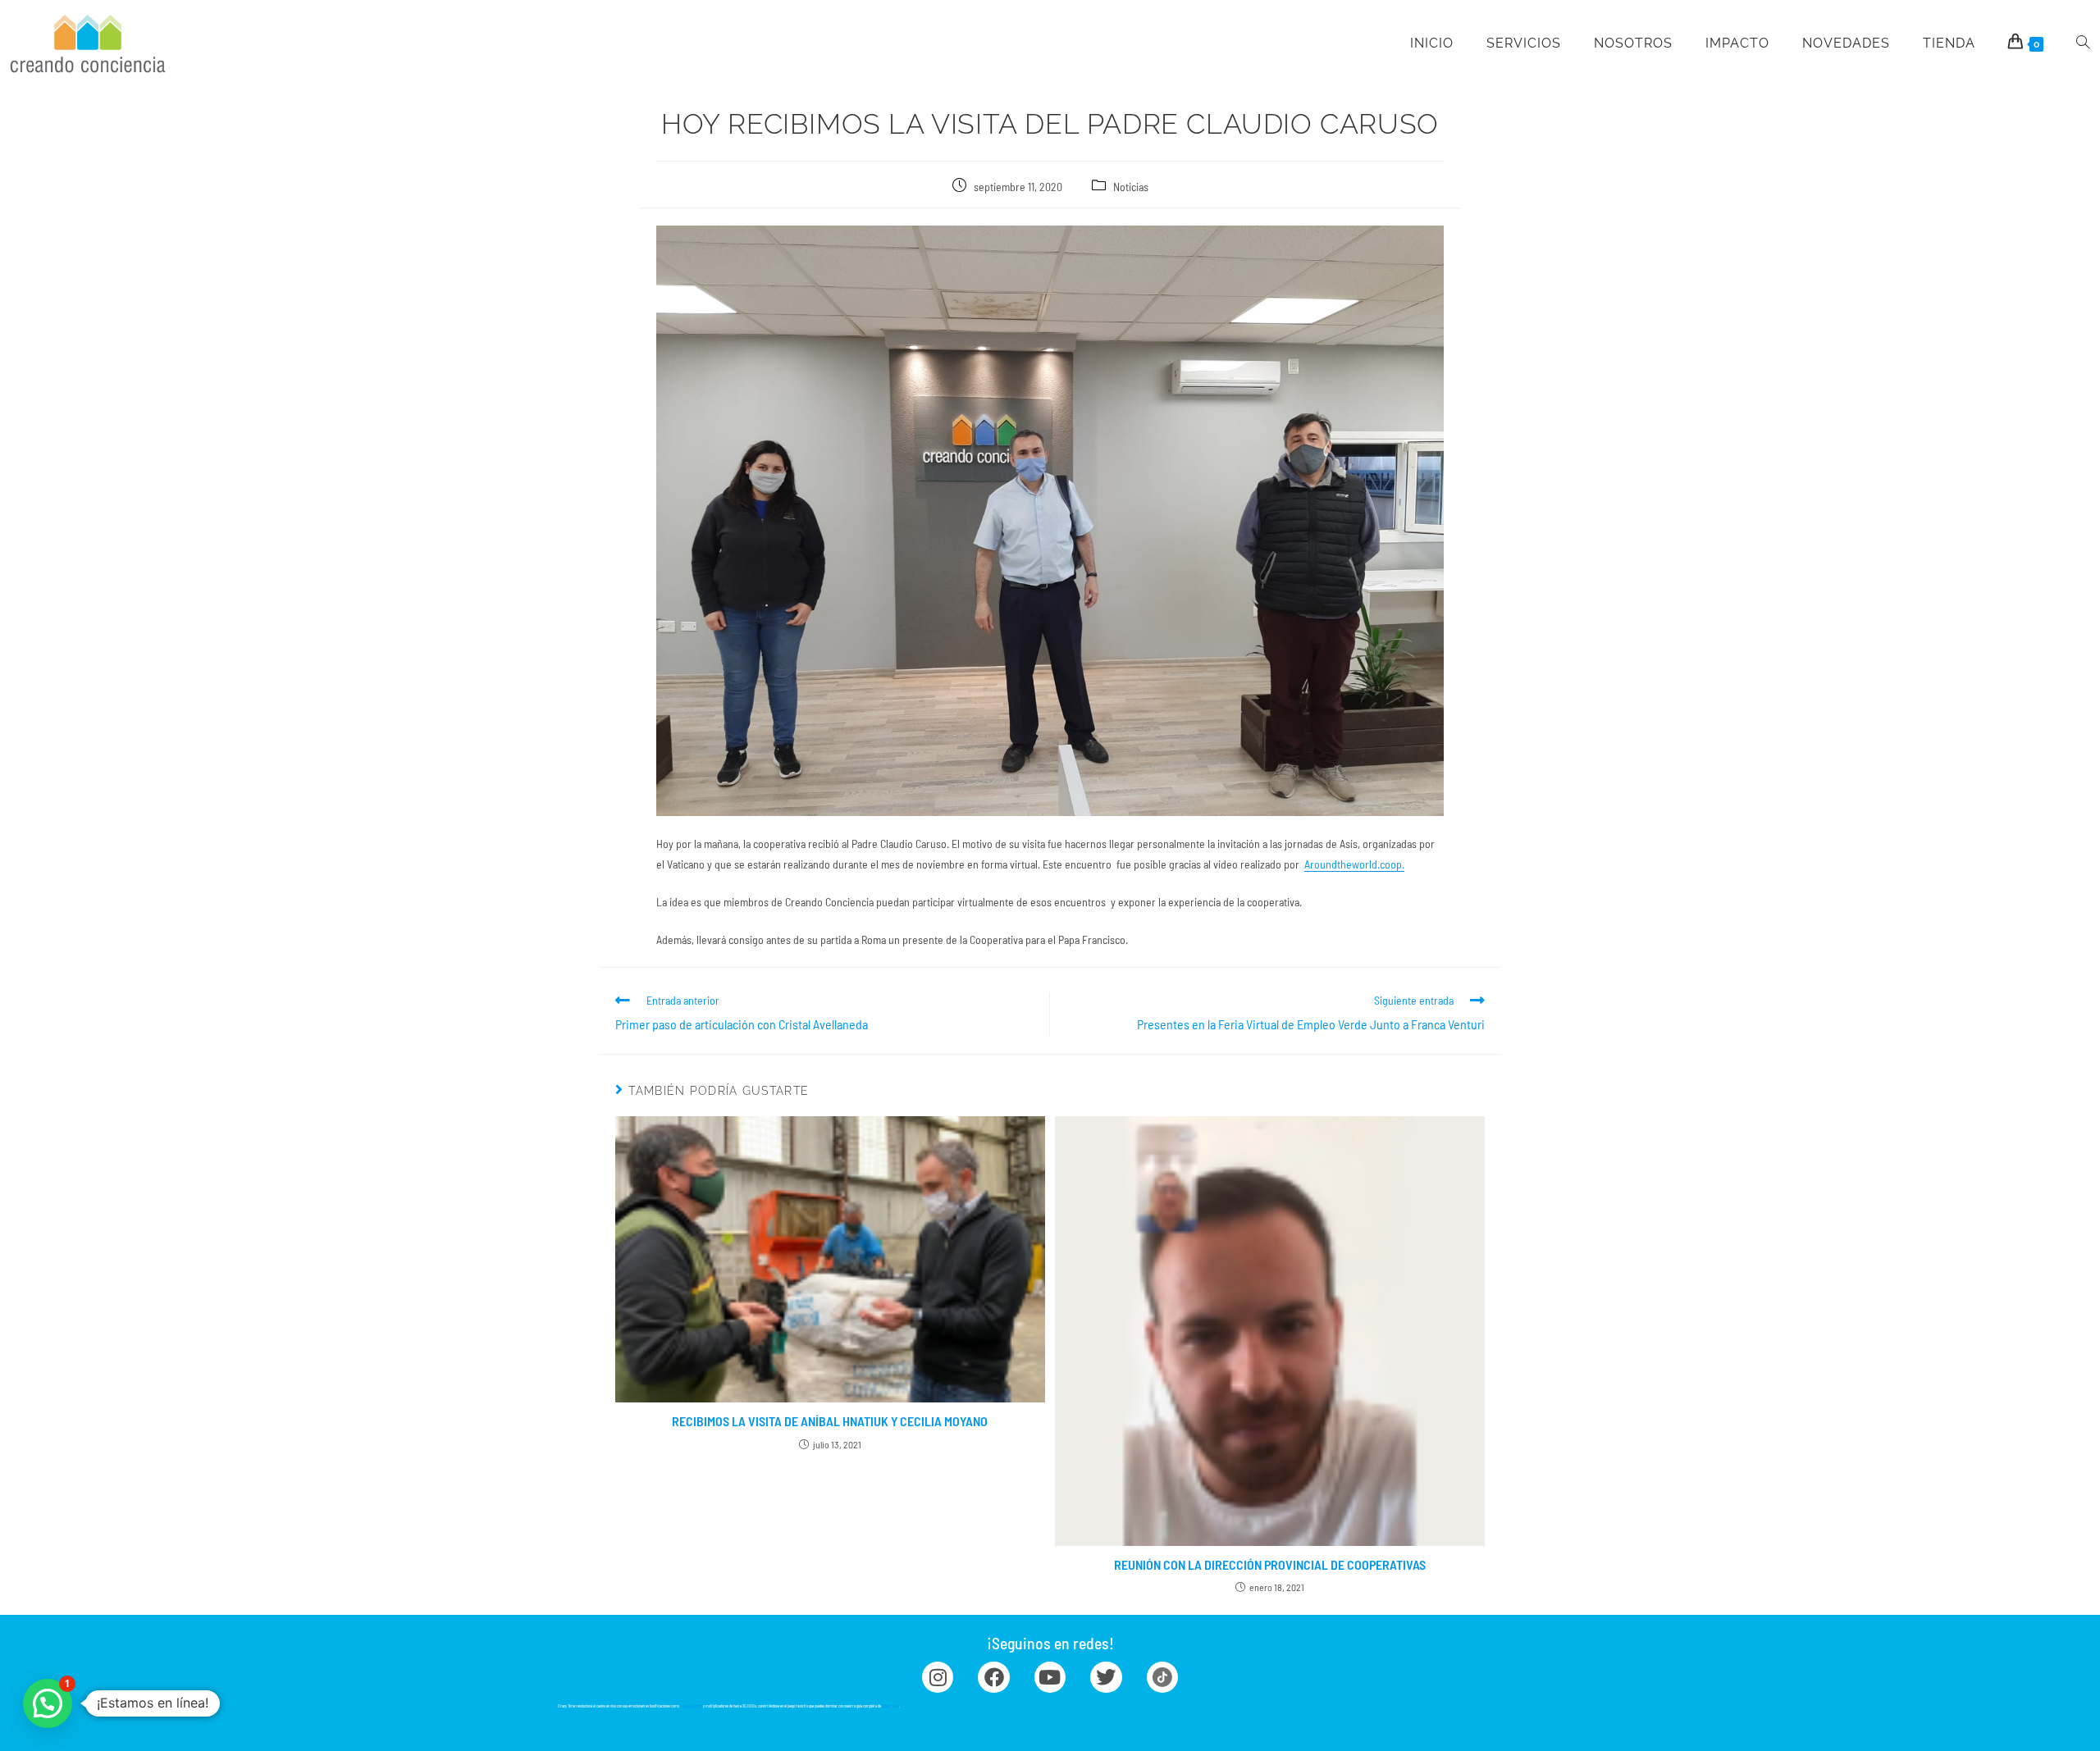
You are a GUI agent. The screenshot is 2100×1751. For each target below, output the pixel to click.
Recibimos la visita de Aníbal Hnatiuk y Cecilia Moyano (830, 1421)
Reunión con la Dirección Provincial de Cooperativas (1270, 1564)
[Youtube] (1050, 1677)
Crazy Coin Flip (691, 1706)
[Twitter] (1106, 1677)
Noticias (1131, 187)
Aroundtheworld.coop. (1354, 864)
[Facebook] (993, 1677)
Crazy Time (890, 1706)
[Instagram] (938, 1677)
